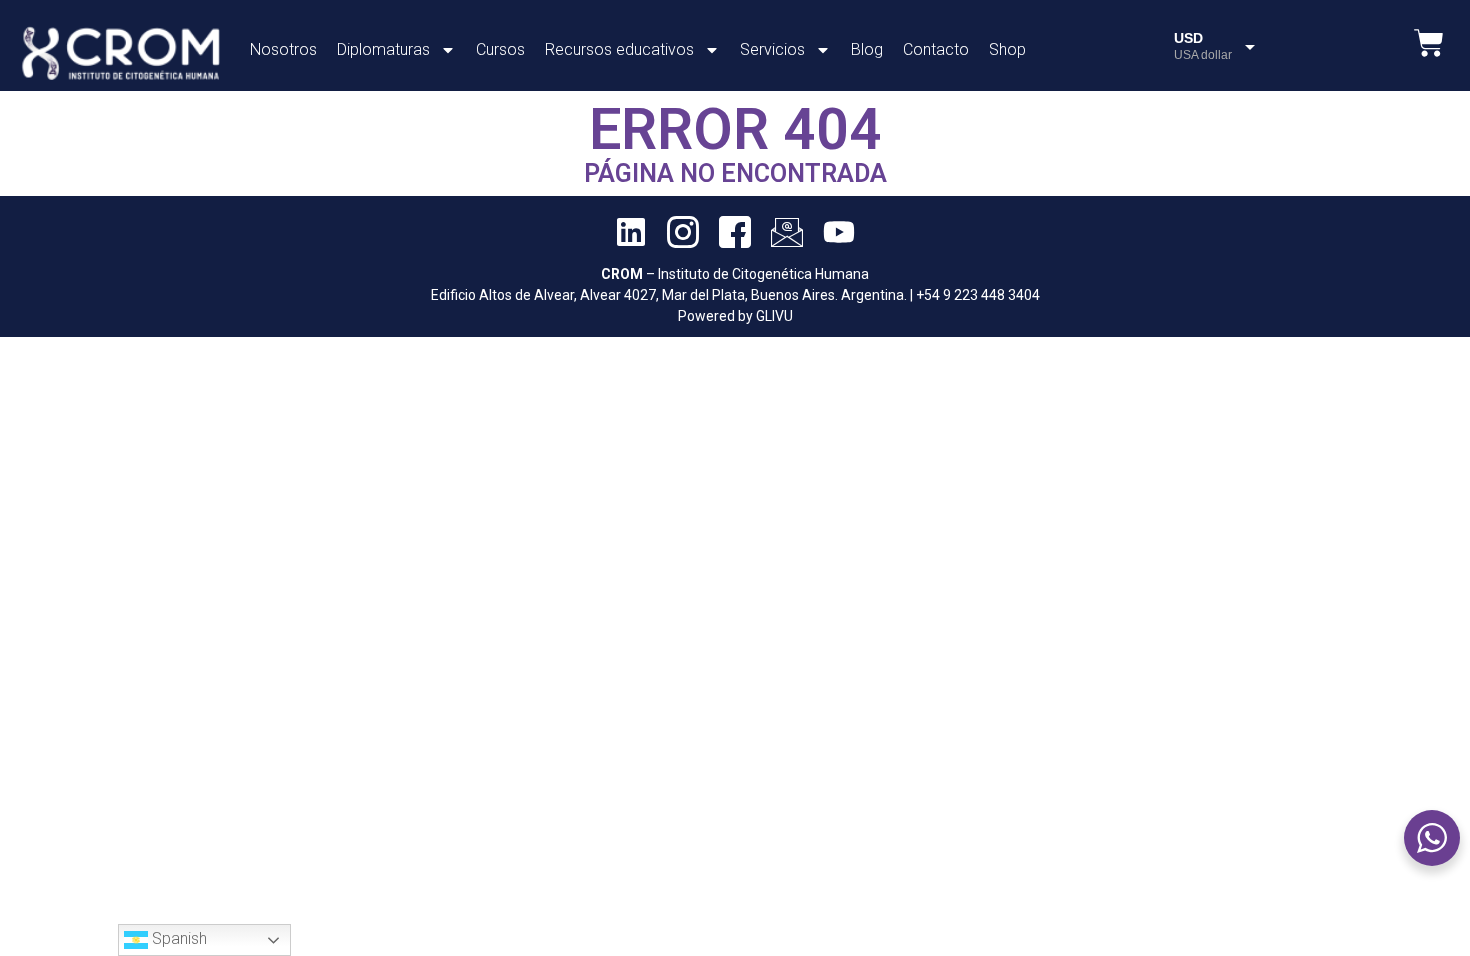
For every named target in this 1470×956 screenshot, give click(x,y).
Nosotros (283, 49)
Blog (867, 49)
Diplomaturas (383, 49)
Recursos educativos (619, 49)
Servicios (772, 49)
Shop (1007, 49)
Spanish (177, 938)
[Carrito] (1429, 43)
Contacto (936, 49)
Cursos (500, 49)
